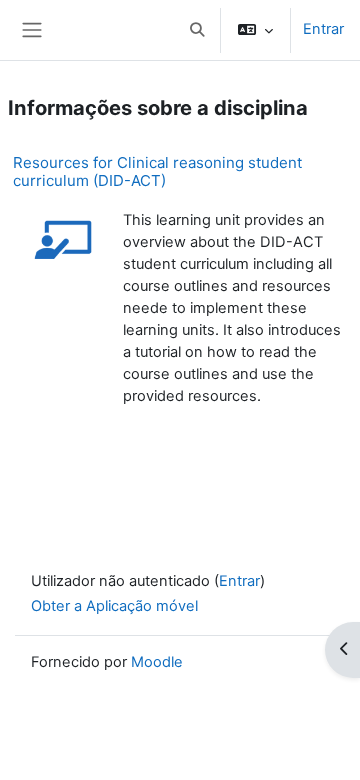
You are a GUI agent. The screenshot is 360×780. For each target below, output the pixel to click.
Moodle (157, 662)
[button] (197, 30)
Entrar (323, 29)
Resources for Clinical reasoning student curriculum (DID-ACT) (157, 171)
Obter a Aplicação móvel (114, 606)
